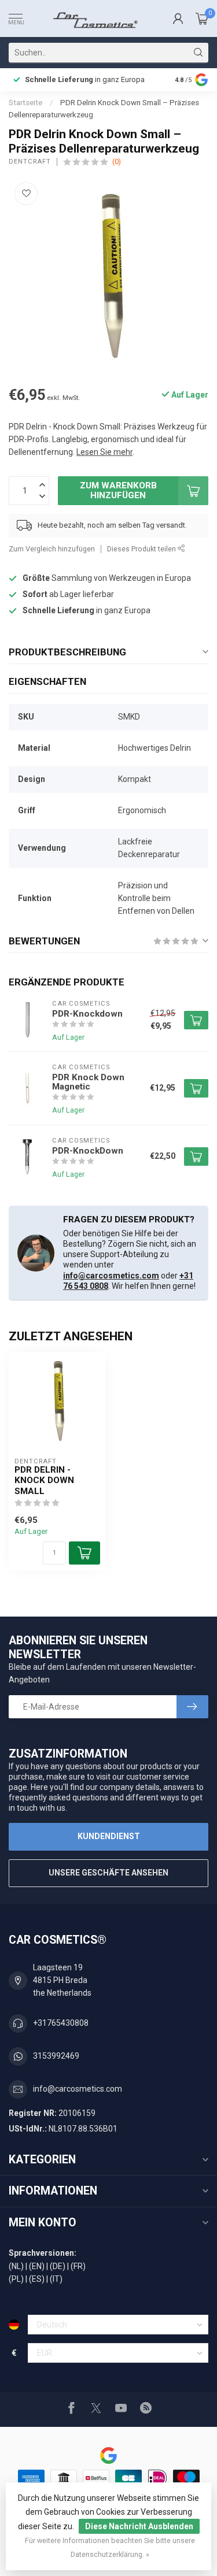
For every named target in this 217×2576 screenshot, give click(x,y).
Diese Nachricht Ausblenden (139, 2526)
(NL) (16, 2266)
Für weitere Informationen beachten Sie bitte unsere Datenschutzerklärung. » (110, 2547)
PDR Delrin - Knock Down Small (44, 1480)
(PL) (16, 2279)
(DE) (58, 2266)
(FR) (78, 2266)
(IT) (56, 2279)
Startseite (25, 103)
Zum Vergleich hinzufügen (52, 549)
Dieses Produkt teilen (142, 549)
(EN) (37, 2266)
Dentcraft (30, 162)
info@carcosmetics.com (111, 1276)
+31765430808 (61, 2023)
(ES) (37, 2279)
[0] (202, 18)
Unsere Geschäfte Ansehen (108, 1873)
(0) (117, 162)
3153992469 (56, 2056)
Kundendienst (109, 1836)
